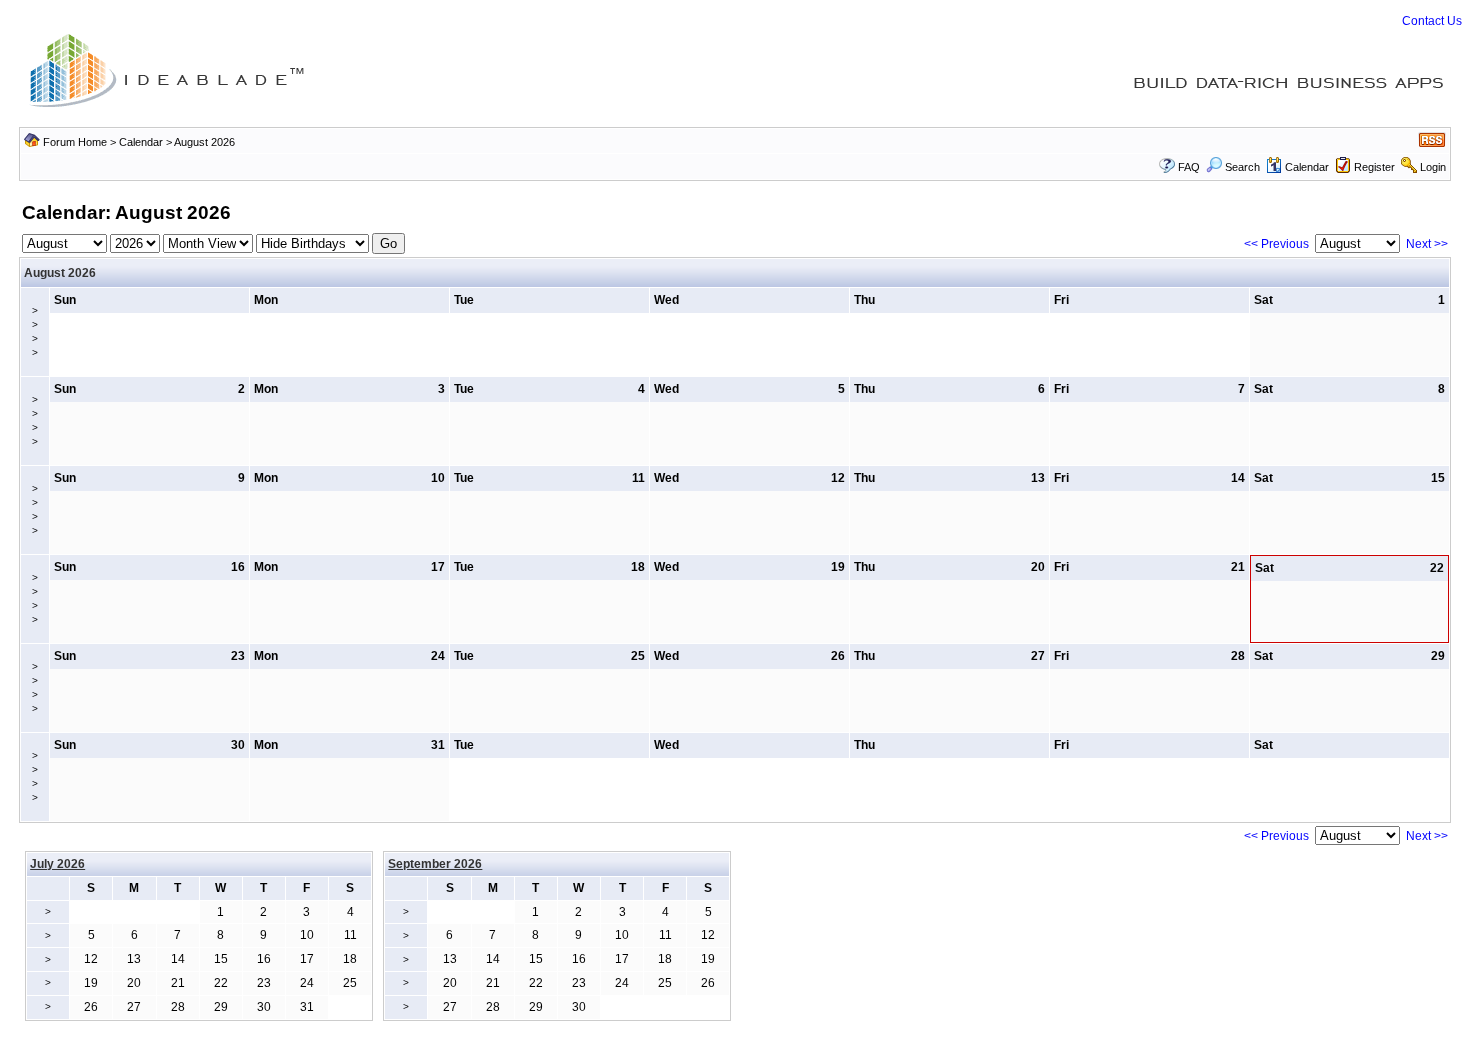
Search (1242, 167)
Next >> (1427, 244)
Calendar (141, 142)
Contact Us (1432, 21)
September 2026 (435, 864)
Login (1433, 167)
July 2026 (57, 864)
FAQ (1189, 167)
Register (1374, 167)
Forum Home (75, 142)
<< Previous (1276, 244)
